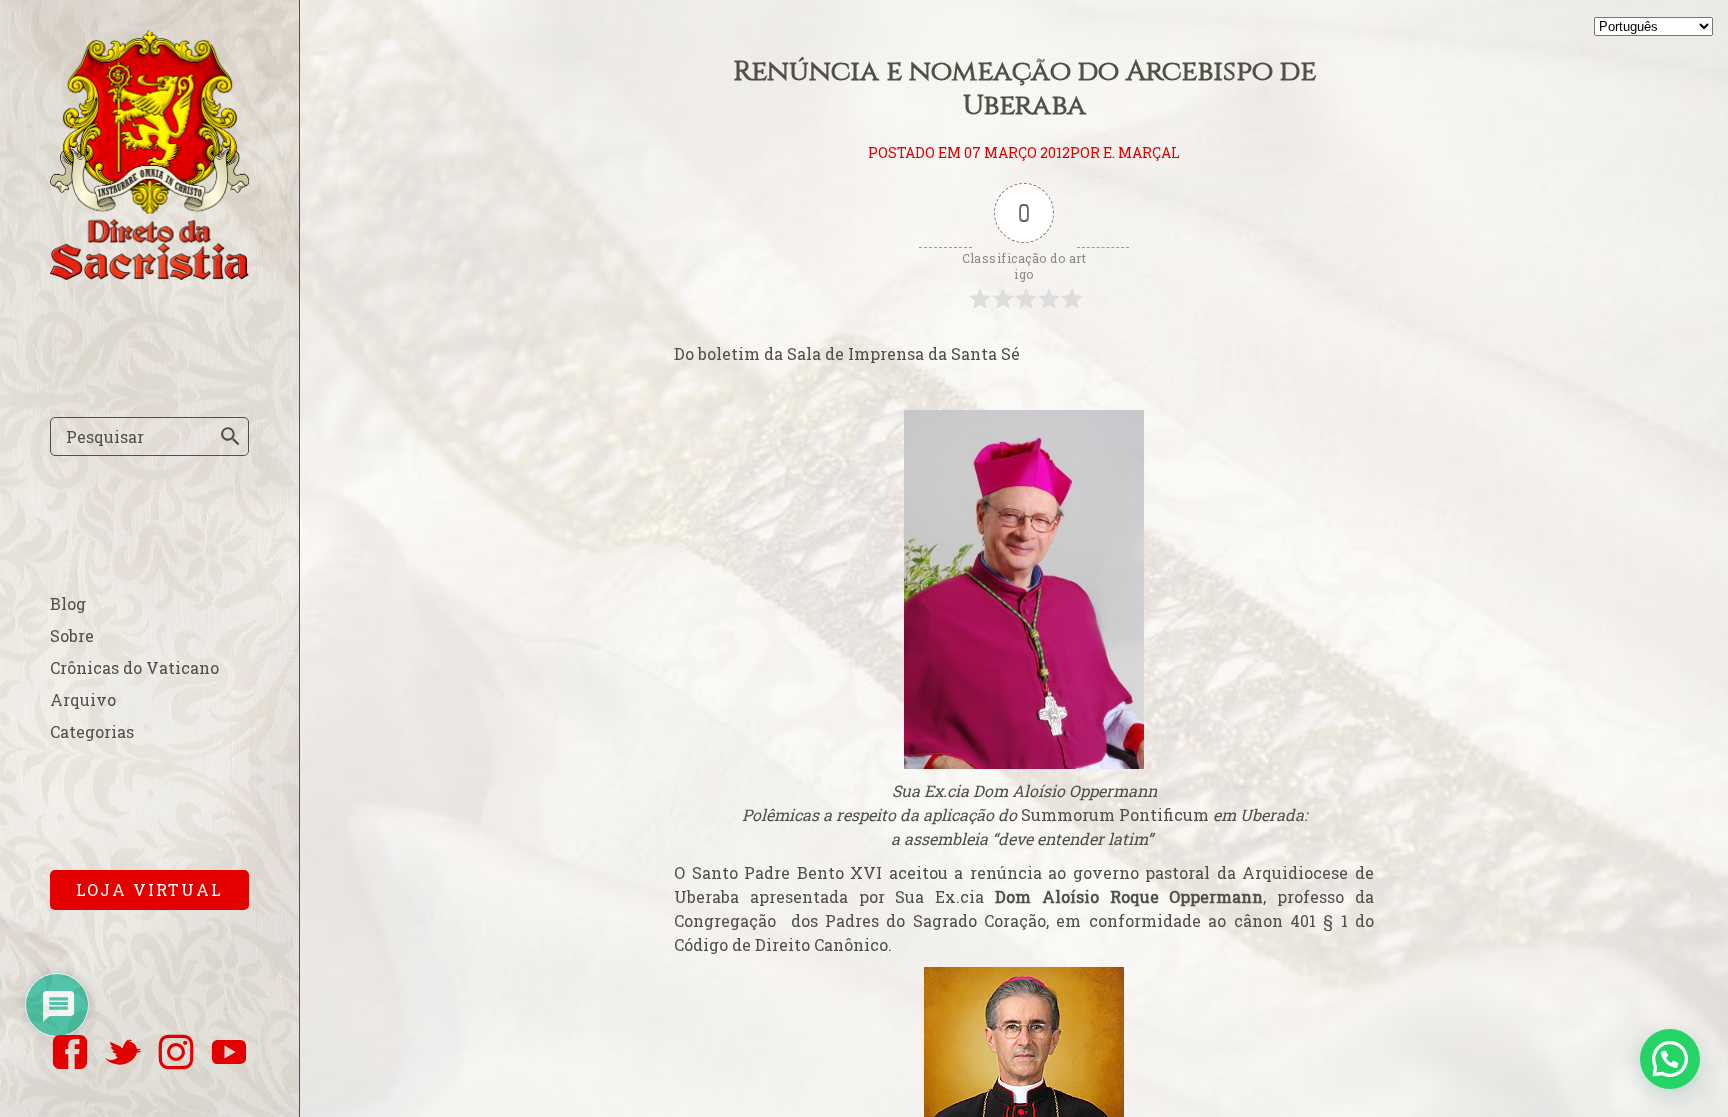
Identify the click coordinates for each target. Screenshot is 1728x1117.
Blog (68, 603)
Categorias (92, 731)
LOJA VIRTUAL (149, 889)
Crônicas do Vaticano (134, 667)
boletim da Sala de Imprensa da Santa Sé (859, 353)
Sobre (72, 635)
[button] (1670, 1059)
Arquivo (83, 699)
